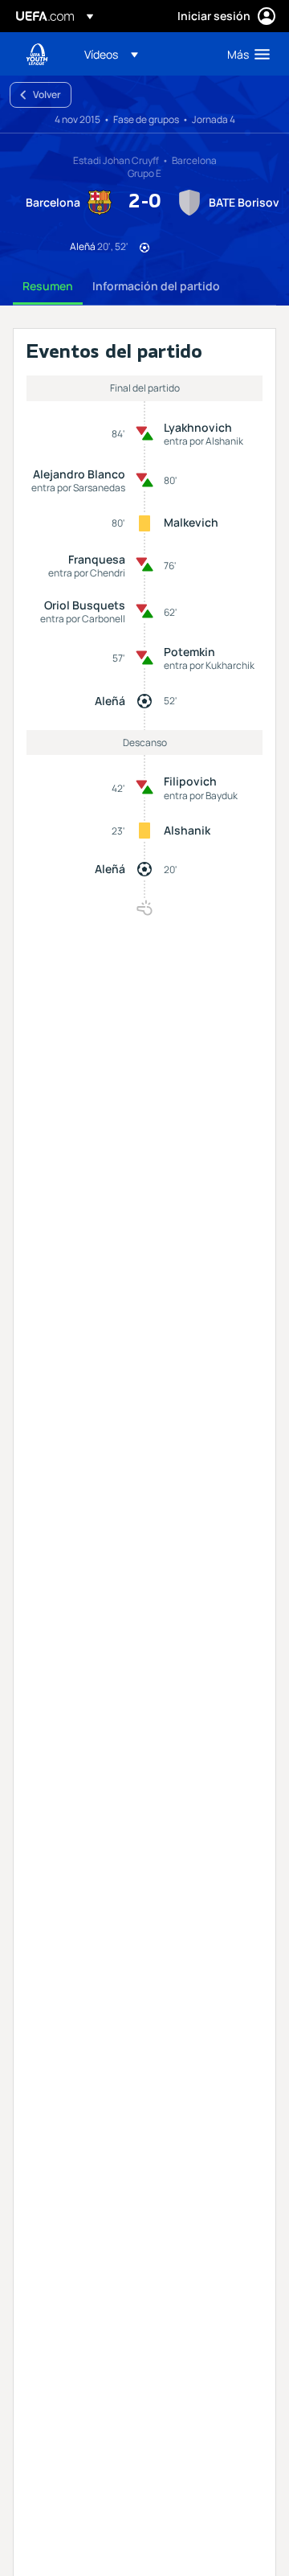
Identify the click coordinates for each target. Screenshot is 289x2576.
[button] (111, 54)
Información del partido (156, 286)
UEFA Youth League (37, 54)
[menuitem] (142, 54)
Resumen (48, 286)
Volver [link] (47, 94)
